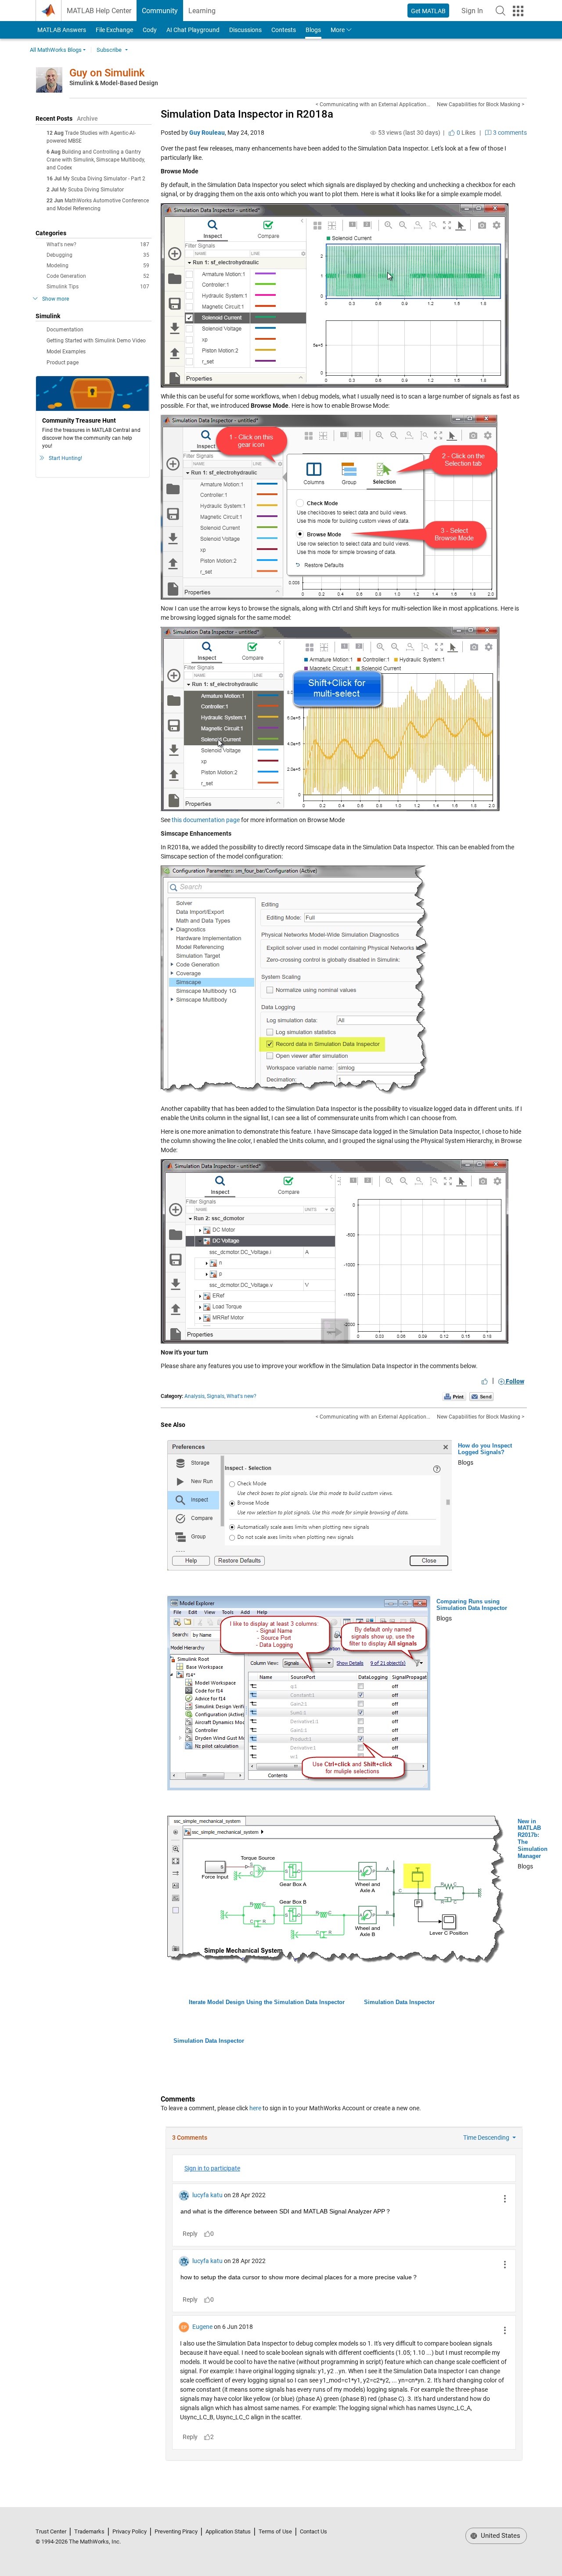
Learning (202, 11)
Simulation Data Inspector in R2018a (247, 114)
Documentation (65, 330)
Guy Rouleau (207, 133)
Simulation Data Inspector (399, 2002)
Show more (56, 299)
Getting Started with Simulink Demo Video (96, 341)
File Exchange (114, 30)
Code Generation (98, 276)
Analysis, (195, 1396)
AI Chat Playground (193, 30)
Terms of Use (275, 2531)
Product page (63, 363)
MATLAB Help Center (99, 11)
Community (160, 11)
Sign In (475, 13)
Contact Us (313, 2531)
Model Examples (66, 352)
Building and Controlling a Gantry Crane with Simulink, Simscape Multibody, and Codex (96, 160)
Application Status (228, 2531)
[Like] (485, 1381)
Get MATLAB (428, 11)
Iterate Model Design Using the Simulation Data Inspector (267, 2002)
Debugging (98, 255)
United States (500, 2536)
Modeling (98, 266)
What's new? (98, 244)
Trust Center (51, 2531)
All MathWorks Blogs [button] (56, 50)
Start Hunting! (65, 458)
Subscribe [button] (109, 50)
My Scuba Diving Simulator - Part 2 (104, 179)
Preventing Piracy (176, 2531)
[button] (501, 11)
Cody (150, 30)
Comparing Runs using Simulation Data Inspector (472, 1605)
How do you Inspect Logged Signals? (485, 1449)
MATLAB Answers (61, 30)
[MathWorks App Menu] (518, 11)
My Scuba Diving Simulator (92, 190)
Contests (284, 30)
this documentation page (206, 820)
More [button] (338, 30)
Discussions (245, 30)
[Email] (481, 1396)
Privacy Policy (130, 2531)
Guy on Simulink (107, 73)
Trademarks (89, 2531)
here (255, 2108)
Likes (465, 133)
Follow (514, 1381)
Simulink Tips (98, 287)
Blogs (313, 30)
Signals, (216, 1396)
